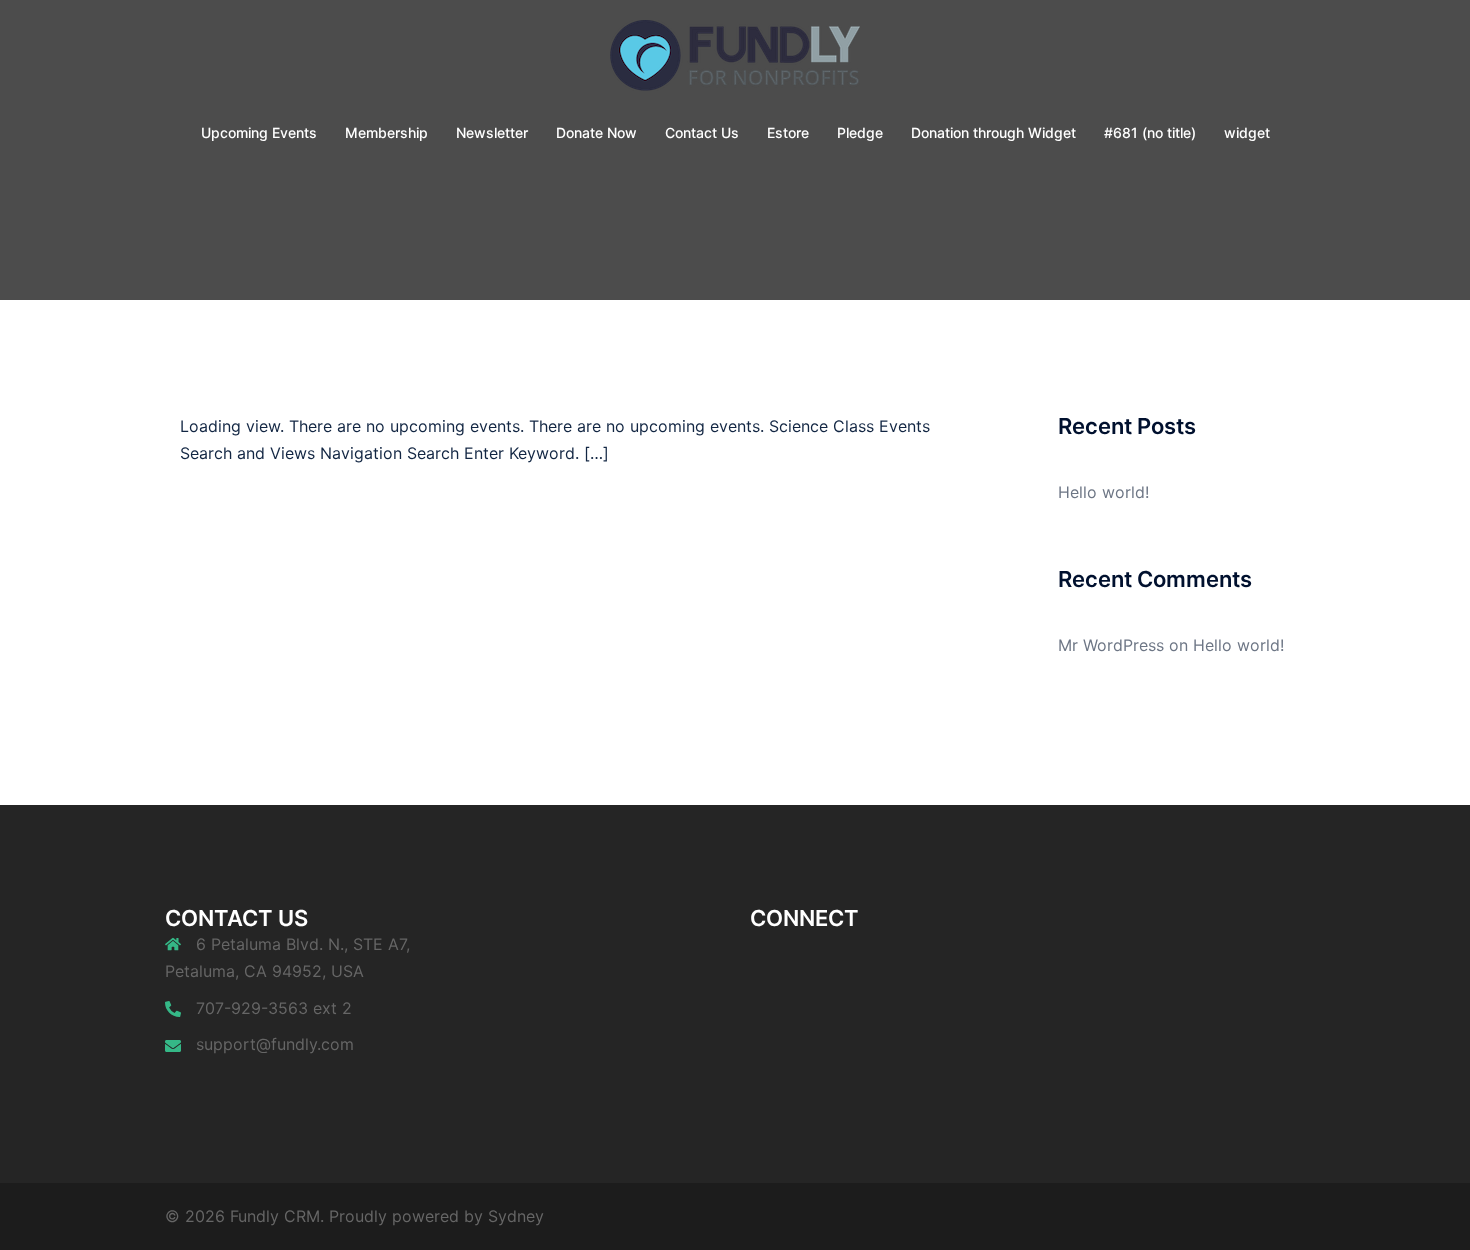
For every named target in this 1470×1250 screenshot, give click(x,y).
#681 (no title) (1150, 132)
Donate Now (596, 132)
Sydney (516, 1216)
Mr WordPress (1111, 645)
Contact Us (702, 132)
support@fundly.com (275, 1044)
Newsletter (492, 132)
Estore (788, 132)
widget (1247, 132)
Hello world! (1103, 492)
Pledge (860, 132)
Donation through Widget (993, 132)
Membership (386, 132)
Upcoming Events (259, 132)
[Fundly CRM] (735, 61)
